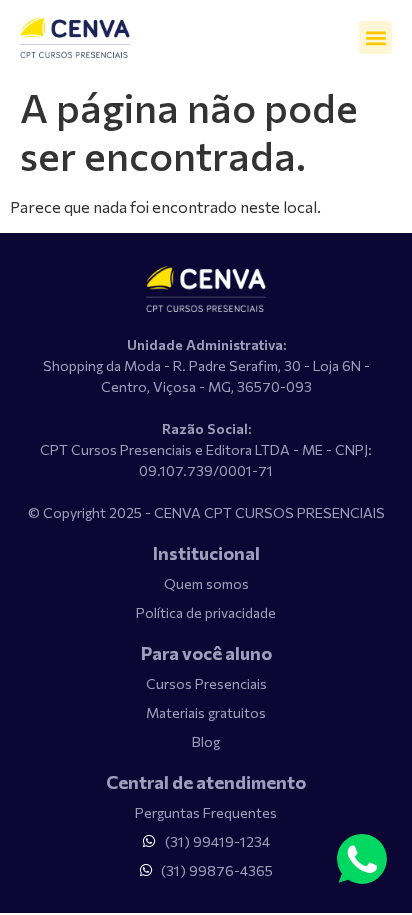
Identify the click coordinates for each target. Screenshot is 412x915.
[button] (375, 37)
